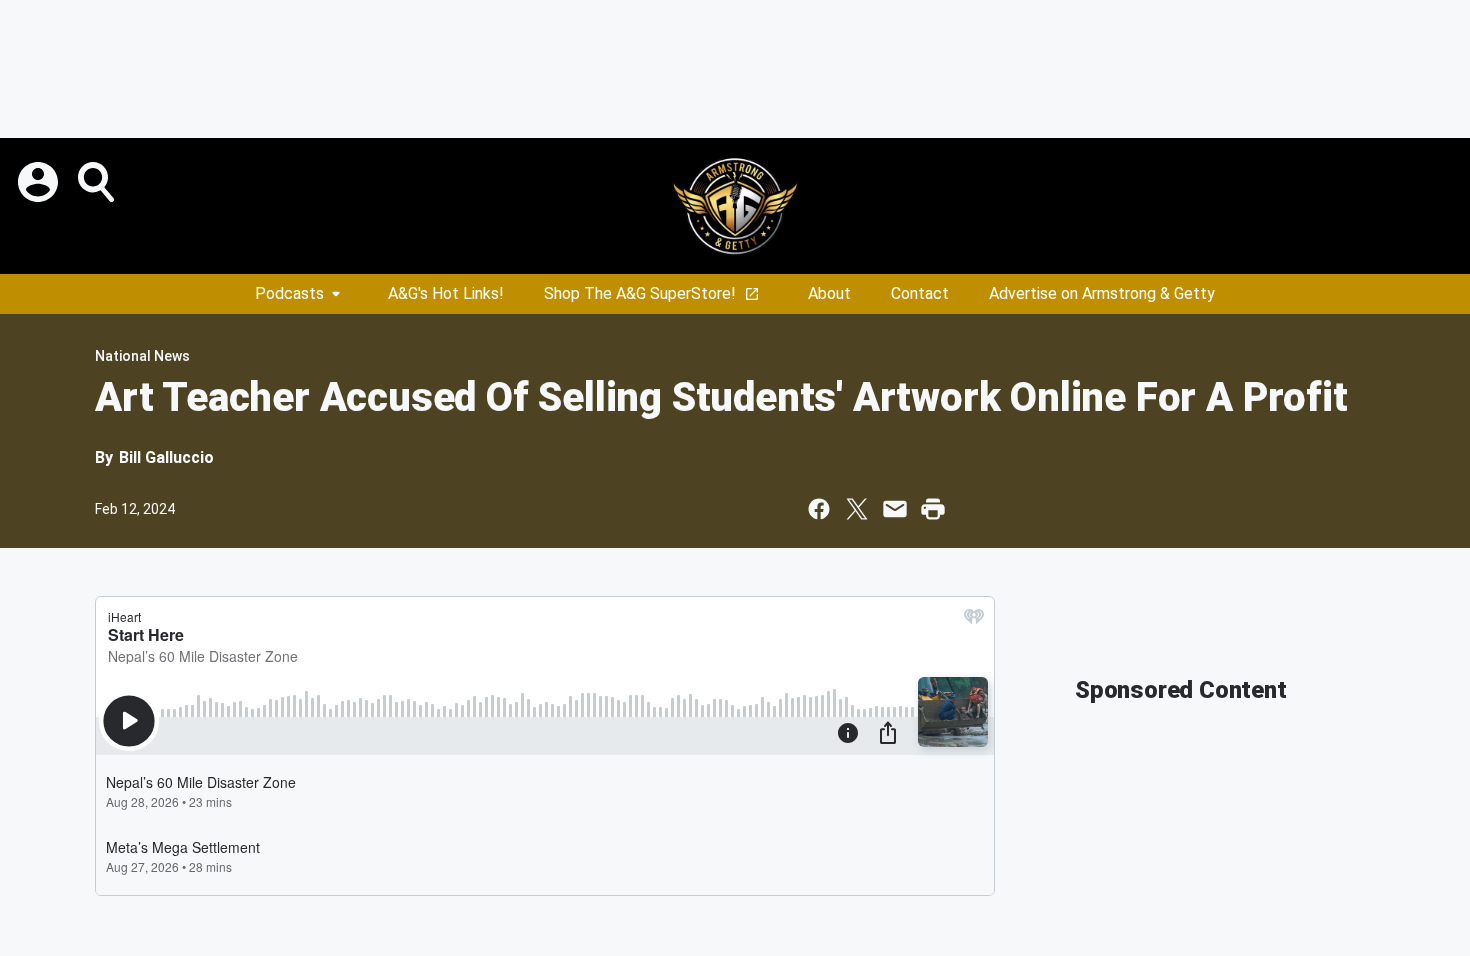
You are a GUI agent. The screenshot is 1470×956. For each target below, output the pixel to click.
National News (142, 356)
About (829, 293)
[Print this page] (933, 509)
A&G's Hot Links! (446, 293)
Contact (920, 293)
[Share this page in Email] (895, 509)
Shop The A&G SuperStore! (640, 293)
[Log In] (40, 182)
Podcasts (289, 293)
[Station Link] (735, 206)
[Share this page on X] (857, 509)
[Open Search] (98, 182)
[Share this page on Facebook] (819, 509)
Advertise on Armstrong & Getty (1102, 293)
